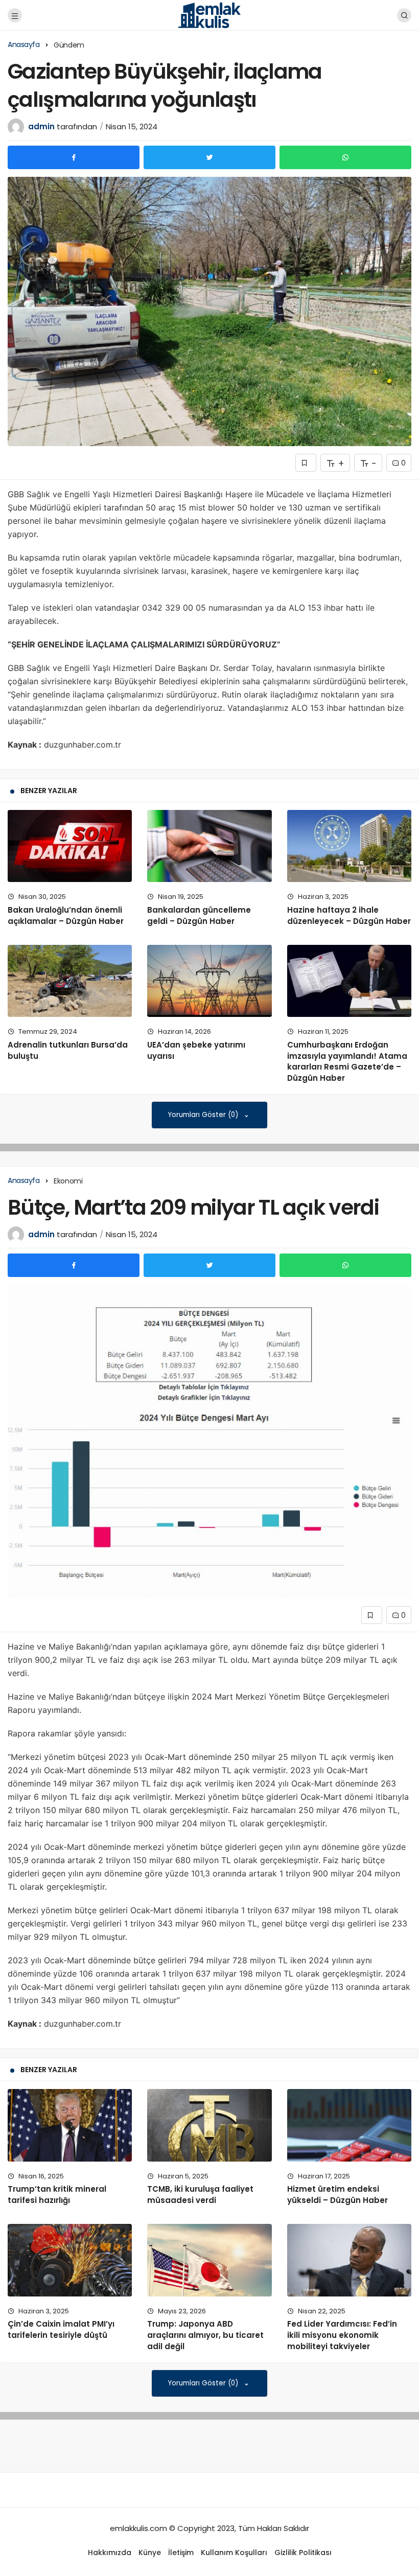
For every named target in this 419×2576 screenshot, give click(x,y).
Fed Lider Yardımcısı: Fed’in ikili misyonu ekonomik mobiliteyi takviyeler (342, 2335)
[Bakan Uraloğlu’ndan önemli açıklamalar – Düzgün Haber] (70, 846)
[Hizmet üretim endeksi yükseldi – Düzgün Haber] (349, 2125)
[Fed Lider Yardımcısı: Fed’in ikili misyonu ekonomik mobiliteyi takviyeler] (349, 2260)
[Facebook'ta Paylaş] (74, 157)
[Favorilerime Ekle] (306, 463)
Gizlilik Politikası (303, 2552)
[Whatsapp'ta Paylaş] (345, 157)
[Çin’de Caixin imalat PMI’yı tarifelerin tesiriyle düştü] (70, 2260)
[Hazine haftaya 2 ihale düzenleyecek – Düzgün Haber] (349, 846)
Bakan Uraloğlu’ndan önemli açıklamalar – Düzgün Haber (66, 915)
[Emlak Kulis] (210, 15)
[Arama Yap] (404, 15)
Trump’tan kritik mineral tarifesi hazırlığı (57, 2195)
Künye (150, 2552)
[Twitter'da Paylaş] (209, 157)
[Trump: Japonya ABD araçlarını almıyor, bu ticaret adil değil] (209, 2260)
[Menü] (15, 15)
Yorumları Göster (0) (204, 1115)
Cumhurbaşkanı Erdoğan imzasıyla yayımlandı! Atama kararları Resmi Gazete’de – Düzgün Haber (347, 1061)
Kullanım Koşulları (234, 2552)
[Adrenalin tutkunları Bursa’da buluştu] (70, 981)
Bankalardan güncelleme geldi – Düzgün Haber (199, 915)
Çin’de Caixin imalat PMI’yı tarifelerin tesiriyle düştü (61, 2329)
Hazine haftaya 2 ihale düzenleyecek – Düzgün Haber (349, 915)
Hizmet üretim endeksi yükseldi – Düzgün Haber (337, 2195)
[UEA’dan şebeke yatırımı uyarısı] (209, 981)
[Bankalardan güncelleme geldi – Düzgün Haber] (209, 846)
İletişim (181, 2552)
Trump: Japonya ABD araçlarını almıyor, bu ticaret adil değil (205, 2335)
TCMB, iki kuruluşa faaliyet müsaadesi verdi (200, 2195)
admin (41, 126)
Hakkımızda (110, 2552)
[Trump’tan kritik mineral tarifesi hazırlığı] (70, 2125)
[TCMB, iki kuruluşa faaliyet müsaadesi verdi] (209, 2125)
